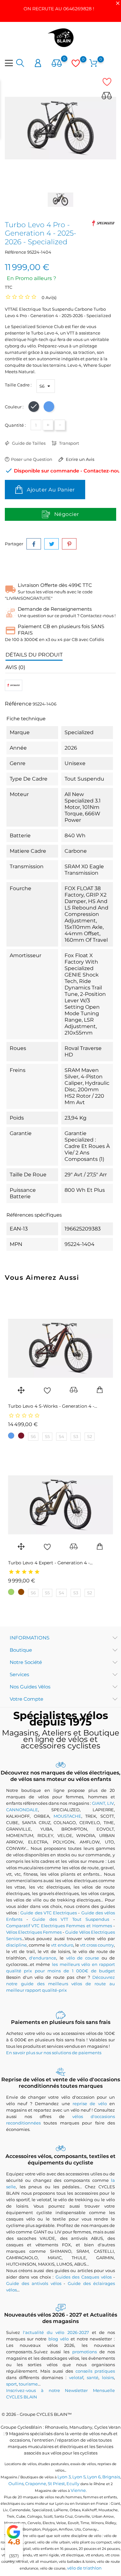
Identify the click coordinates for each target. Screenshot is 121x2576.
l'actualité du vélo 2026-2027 (56, 2332)
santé (93, 2377)
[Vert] (11, 1592)
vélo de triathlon (84, 2568)
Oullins (16, 2484)
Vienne (78, 2490)
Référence (15, 252)
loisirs (108, 2377)
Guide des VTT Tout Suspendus (71, 1919)
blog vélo (59, 2339)
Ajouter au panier (50, 490)
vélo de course (83, 1958)
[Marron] (21, 1592)
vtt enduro (62, 1945)
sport (11, 2384)
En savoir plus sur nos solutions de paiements (54, 2053)
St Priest (56, 2484)
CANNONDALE (22, 1810)
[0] (57, 63)
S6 (33, 1436)
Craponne (36, 2484)
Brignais (111, 2477)
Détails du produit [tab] (34, 655)
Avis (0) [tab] (15, 667)
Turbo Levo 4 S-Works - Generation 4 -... (53, 1406)
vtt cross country (97, 1945)
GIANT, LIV (103, 1803)
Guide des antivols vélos (34, 2283)
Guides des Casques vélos (84, 2277)
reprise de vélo (90, 2104)
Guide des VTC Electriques (49, 1913)
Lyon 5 (79, 2477)
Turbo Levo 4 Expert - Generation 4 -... (50, 1563)
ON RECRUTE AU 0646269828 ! (59, 9)
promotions (85, 2352)
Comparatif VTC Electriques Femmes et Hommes (59, 1926)
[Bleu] (11, 1436)
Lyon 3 (64, 2477)
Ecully (73, 2484)
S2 (90, 1436)
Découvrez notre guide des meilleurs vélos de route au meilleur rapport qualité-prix (61, 1984)
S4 (61, 1436)
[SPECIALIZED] (103, 223)
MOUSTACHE (67, 1816)
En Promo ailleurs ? (31, 278)
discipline (16, 1945)
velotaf (76, 2377)
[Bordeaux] (21, 1436)
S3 (76, 1436)
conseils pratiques (95, 2371)
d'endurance (43, 1958)
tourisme (28, 2384)
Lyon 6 (94, 2477)
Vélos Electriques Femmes (34, 1932)
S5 (47, 1436)
